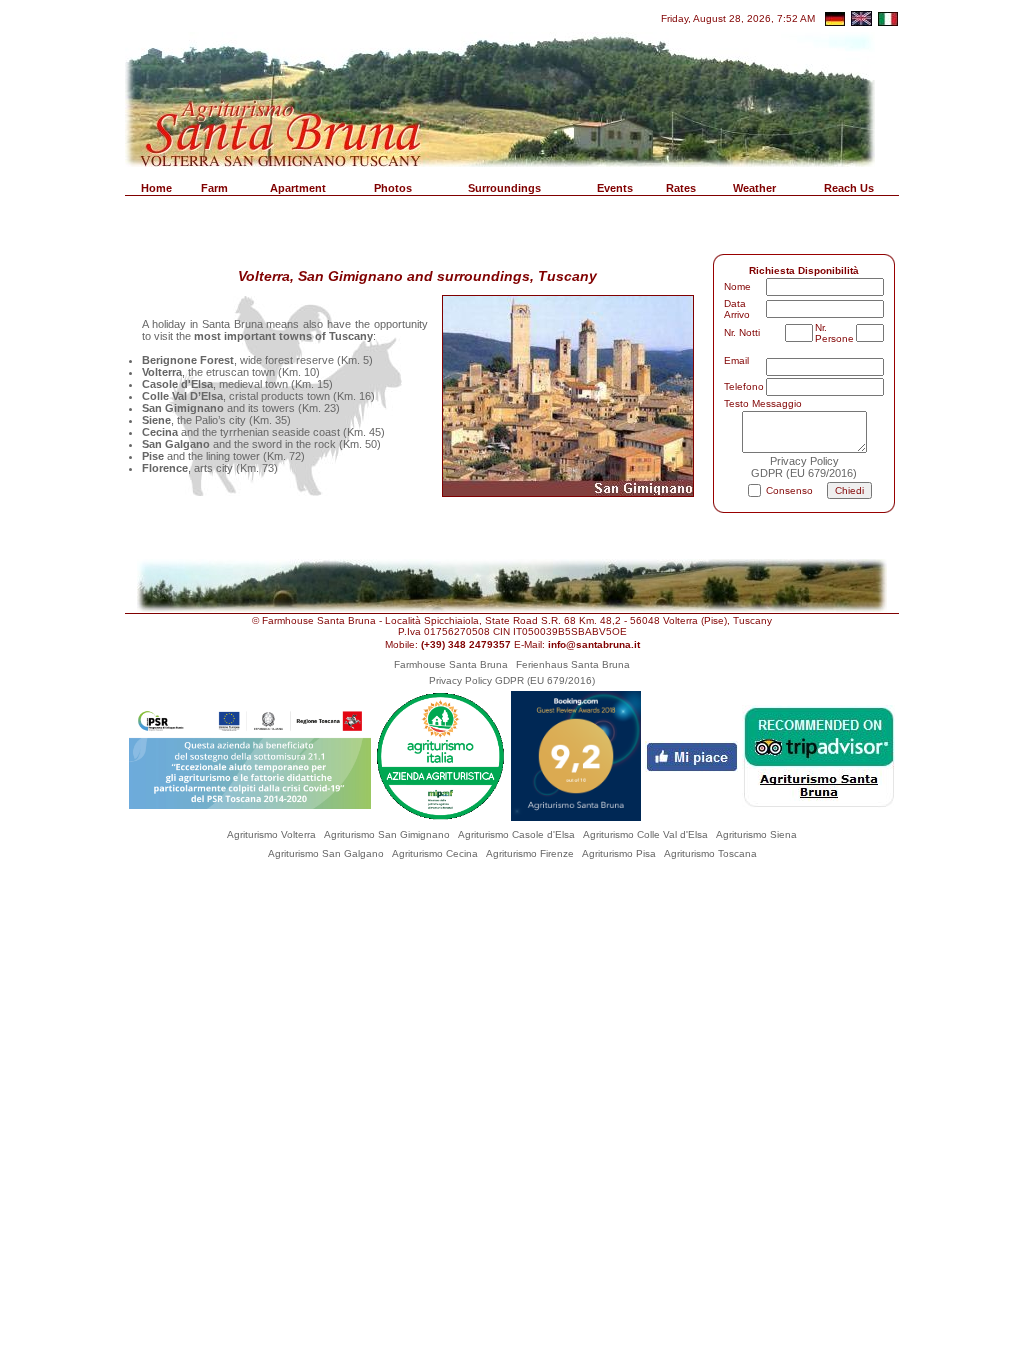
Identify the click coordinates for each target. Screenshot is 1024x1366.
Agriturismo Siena (756, 834)
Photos (393, 188)
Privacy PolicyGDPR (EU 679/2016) (804, 467)
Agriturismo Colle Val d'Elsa (645, 834)
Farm (214, 188)
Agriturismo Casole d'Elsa (516, 834)
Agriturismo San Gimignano (387, 834)
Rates (681, 188)
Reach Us (849, 188)
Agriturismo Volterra (271, 834)
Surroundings (504, 188)
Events (615, 188)
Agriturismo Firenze (530, 853)
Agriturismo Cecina (435, 853)
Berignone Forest (188, 360)
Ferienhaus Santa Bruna (573, 664)
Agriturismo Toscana (710, 853)
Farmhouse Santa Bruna (451, 664)
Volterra (162, 372)
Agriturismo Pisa (619, 853)
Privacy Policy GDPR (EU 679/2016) (512, 680)
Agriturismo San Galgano (326, 853)
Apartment (298, 188)
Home (156, 188)
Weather (754, 188)
